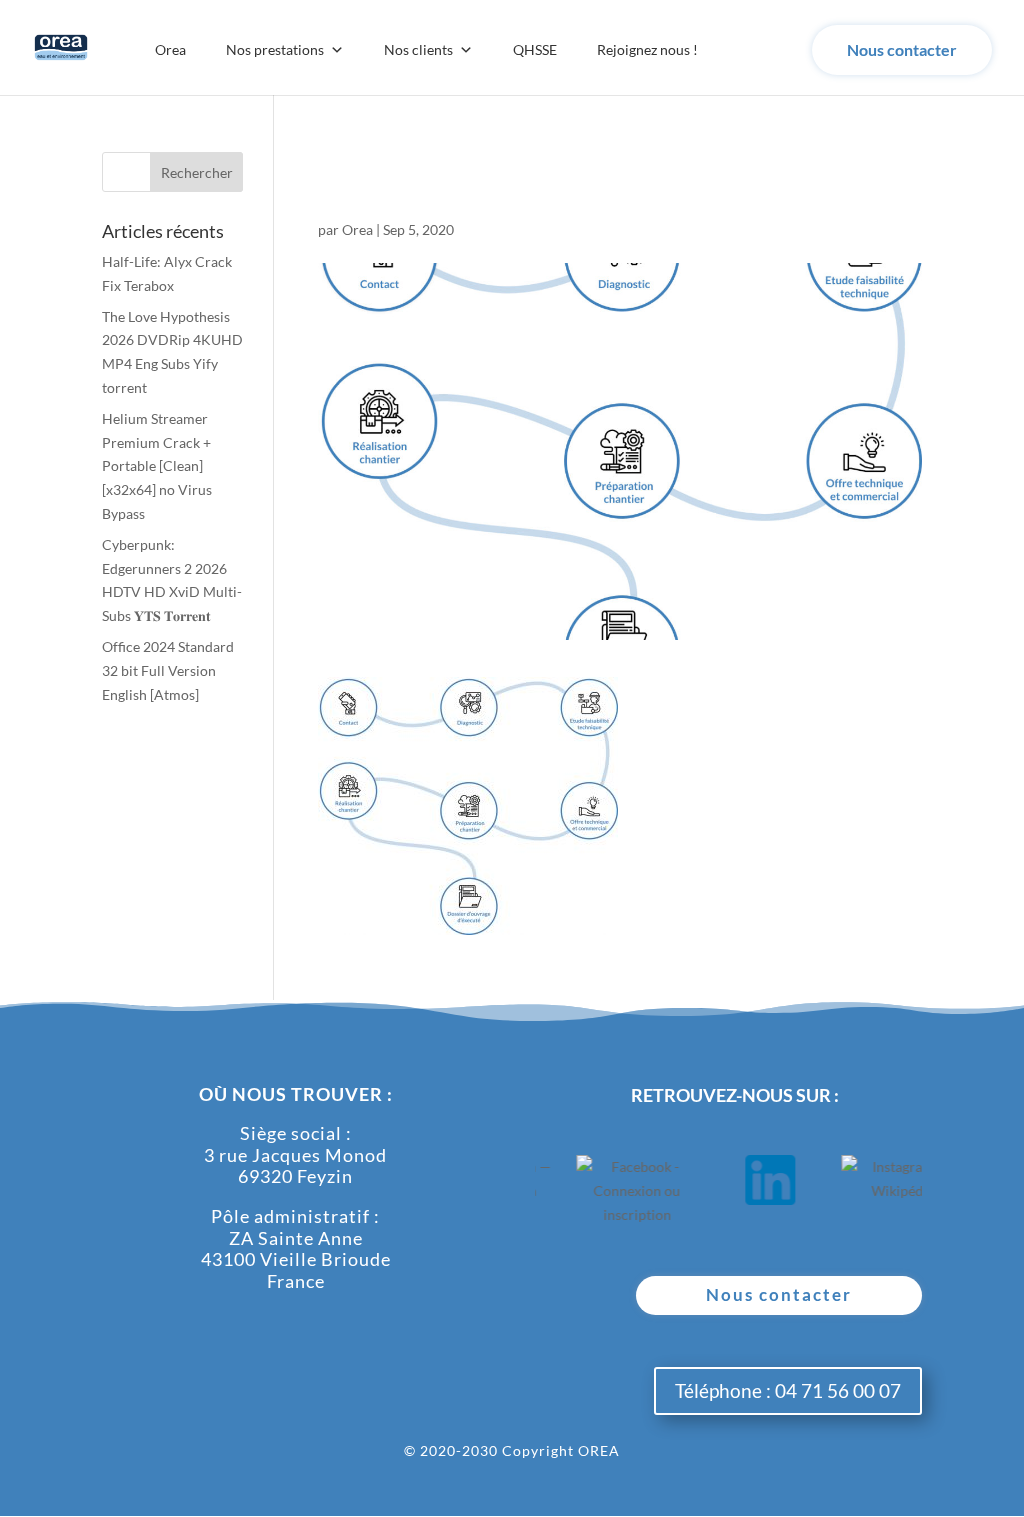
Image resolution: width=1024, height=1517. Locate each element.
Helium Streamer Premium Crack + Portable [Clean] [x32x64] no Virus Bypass (157, 466)
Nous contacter (902, 49)
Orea (170, 49)
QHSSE (535, 49)
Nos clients (418, 49)
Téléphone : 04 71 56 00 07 (788, 1390)
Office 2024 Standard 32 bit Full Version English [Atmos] (168, 670)
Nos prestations (275, 49)
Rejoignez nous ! (647, 49)
